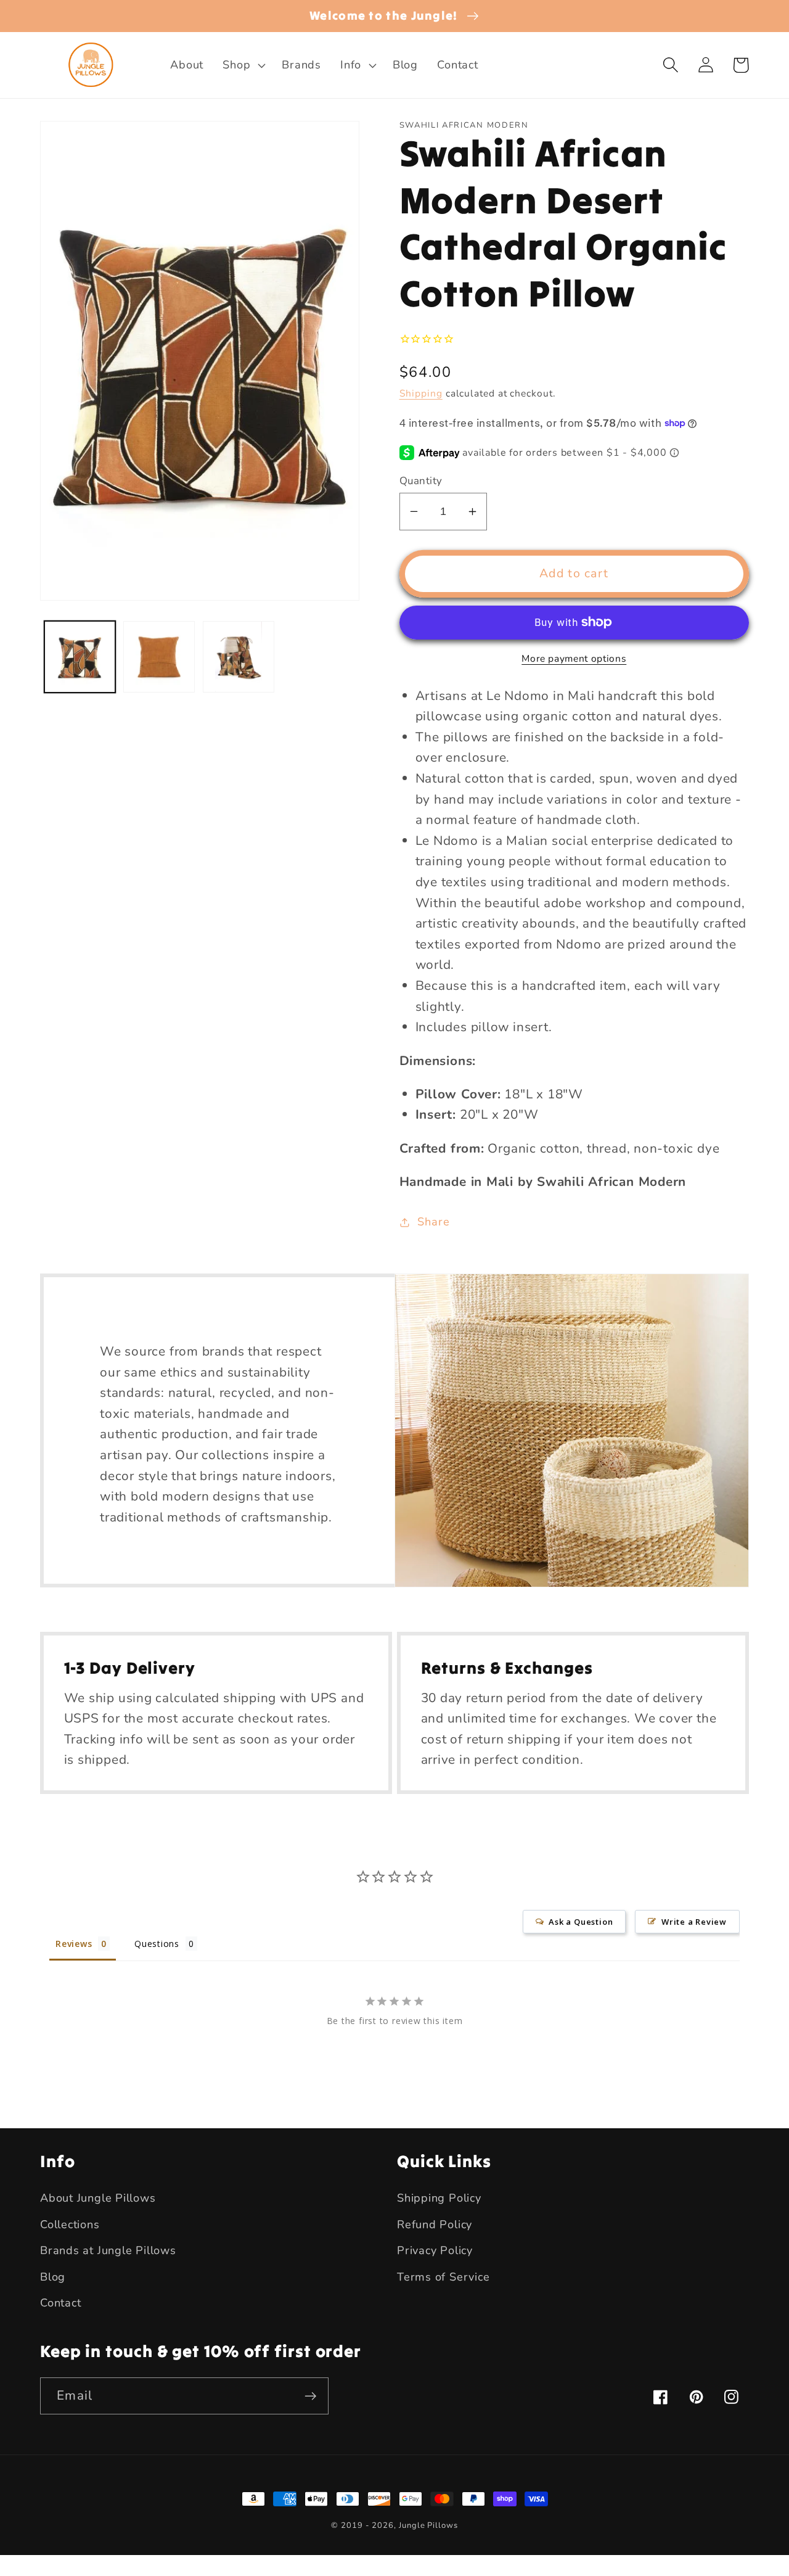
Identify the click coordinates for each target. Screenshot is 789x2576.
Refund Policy (435, 2224)
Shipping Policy (439, 2198)
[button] (243, 65)
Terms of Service (443, 2277)
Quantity (421, 481)
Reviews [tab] (74, 1944)
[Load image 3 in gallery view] (239, 657)
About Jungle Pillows (98, 2198)
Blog (53, 2277)
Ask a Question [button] (581, 1922)
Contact (60, 2303)
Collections (70, 2224)
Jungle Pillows (428, 2525)
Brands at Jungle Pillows (108, 2250)
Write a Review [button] (694, 1922)
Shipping (421, 393)
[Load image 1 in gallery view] (80, 657)
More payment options (574, 659)
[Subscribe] (310, 2396)
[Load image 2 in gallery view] (159, 657)
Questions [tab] (157, 1944)
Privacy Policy (435, 2250)
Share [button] (433, 1222)
